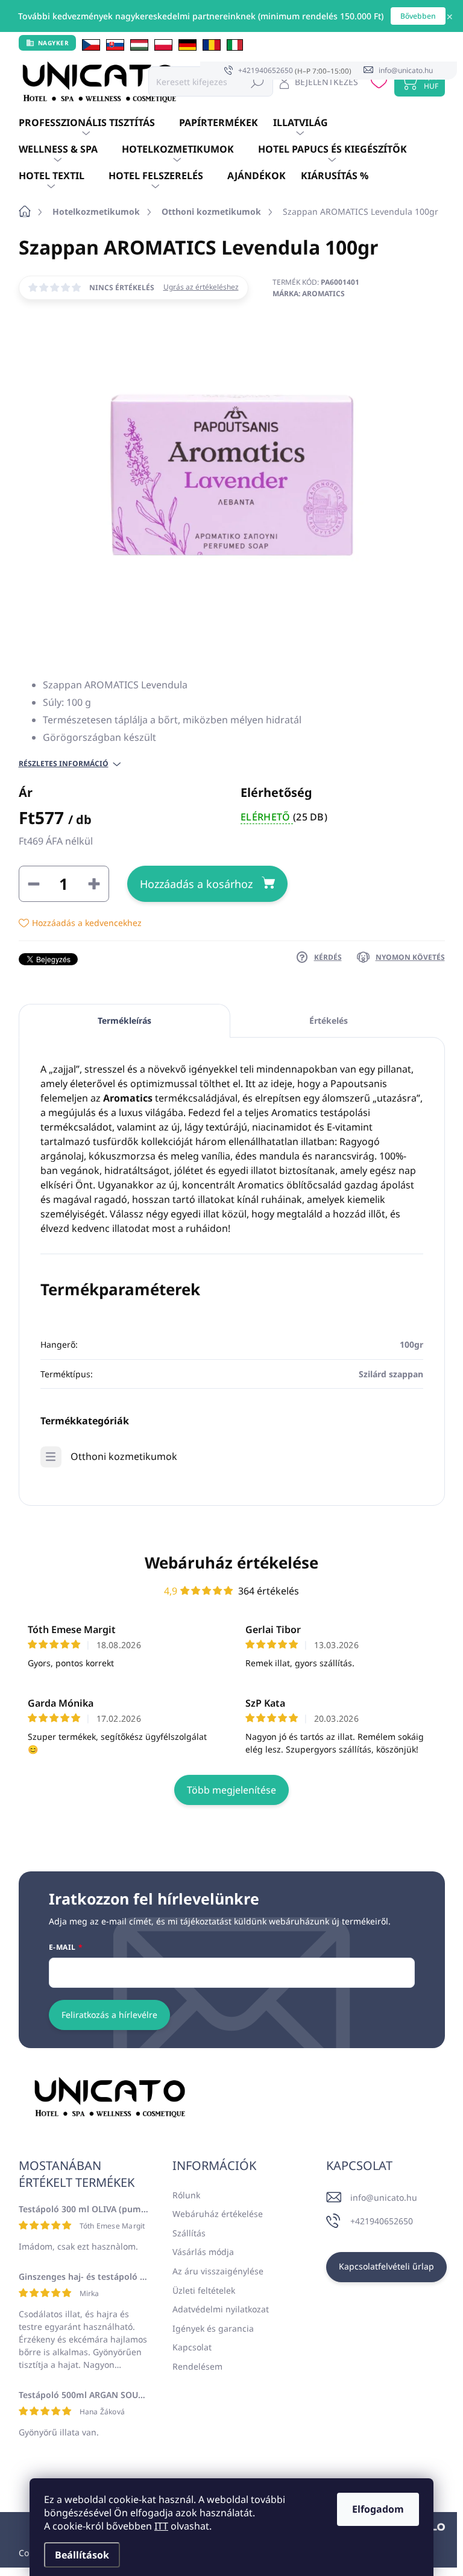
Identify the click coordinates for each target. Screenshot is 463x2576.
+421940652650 (382, 2221)
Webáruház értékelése (231, 1562)
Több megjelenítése (231, 1790)
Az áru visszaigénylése (218, 2271)
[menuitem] (99, 123)
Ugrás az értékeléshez (201, 287)
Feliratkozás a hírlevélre (109, 2015)
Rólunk (186, 2195)
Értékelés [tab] (329, 1020)
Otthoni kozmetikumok (124, 1456)
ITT (161, 2526)
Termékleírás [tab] (124, 1020)
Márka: (309, 293)
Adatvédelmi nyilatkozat (221, 2309)
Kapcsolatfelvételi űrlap (386, 2266)
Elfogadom (378, 2509)
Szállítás (189, 2233)
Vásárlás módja (203, 2252)
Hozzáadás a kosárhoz (196, 884)
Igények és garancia (213, 2328)
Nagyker (54, 43)
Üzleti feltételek (204, 2290)
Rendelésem (197, 2366)
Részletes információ (64, 764)
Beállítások (82, 2555)
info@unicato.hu (384, 2197)
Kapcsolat (192, 2347)
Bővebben (418, 16)
